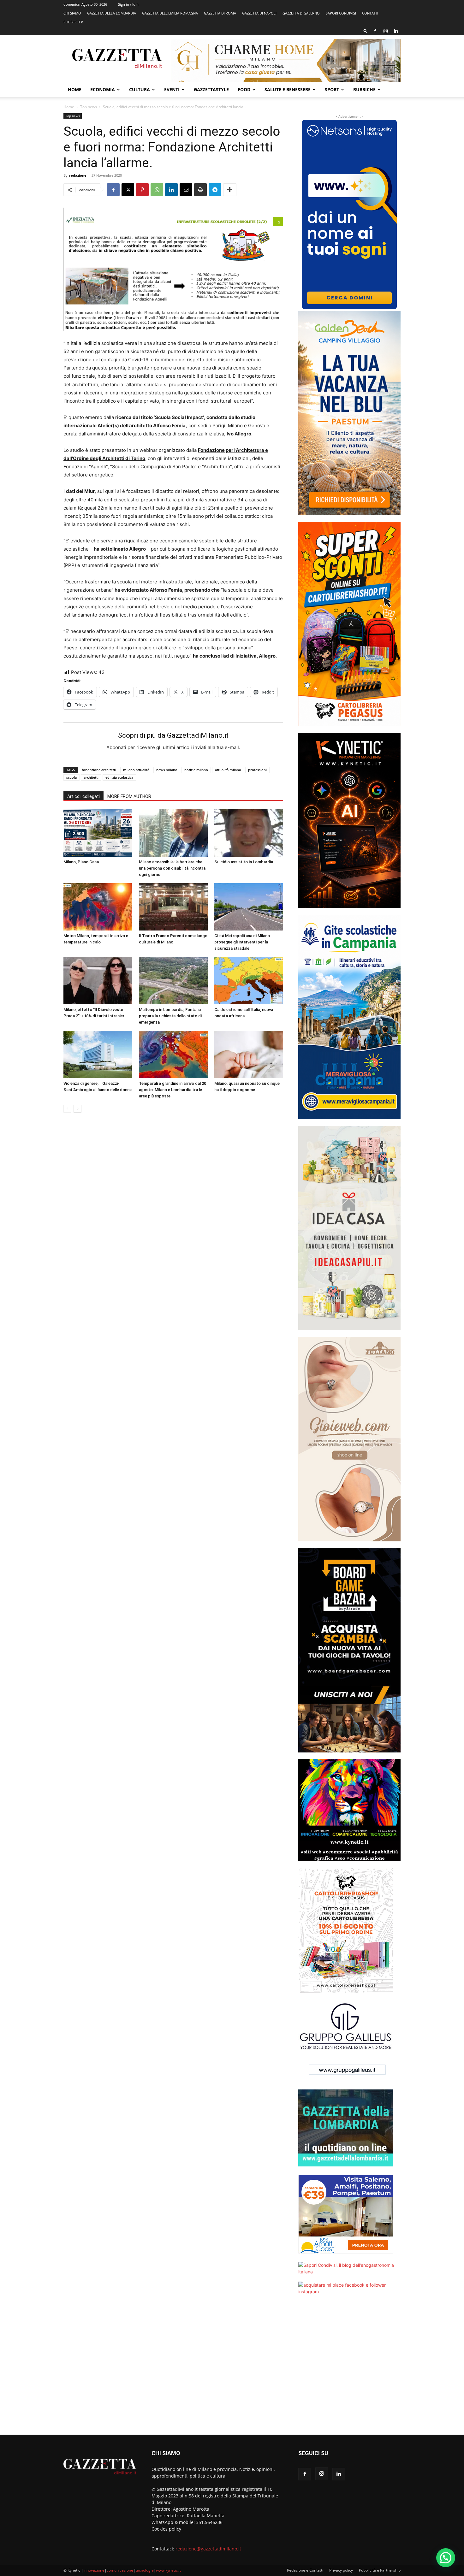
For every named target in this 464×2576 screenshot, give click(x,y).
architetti (91, 777)
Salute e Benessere (288, 89)
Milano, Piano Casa (81, 862)
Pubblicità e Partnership (380, 2570)
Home (75, 89)
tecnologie (145, 2570)
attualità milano (228, 770)
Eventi (172, 89)
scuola (71, 777)
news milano (167, 770)
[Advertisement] (349, 2369)
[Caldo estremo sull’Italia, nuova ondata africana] (249, 981)
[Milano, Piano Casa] (98, 833)
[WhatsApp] (157, 190)
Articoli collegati (83, 796)
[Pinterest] (142, 190)
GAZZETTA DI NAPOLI (259, 13)
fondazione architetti (99, 770)
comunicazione (120, 2570)
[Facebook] (375, 31)
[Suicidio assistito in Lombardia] (249, 833)
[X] (128, 190)
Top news (89, 107)
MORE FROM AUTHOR (129, 796)
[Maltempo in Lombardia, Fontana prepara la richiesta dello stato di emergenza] (173, 981)
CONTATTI (370, 13)
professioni (257, 770)
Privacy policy (341, 2570)
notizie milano (196, 770)
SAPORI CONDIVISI (341, 13)
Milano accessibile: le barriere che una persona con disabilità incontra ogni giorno (172, 868)
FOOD (244, 89)
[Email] (186, 190)
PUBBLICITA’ (73, 22)
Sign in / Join (128, 4)
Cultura (140, 89)
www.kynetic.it (168, 2570)
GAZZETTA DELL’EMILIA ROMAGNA (170, 13)
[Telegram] (215, 190)
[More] (230, 190)
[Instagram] (385, 31)
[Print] (200, 190)
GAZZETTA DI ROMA (220, 13)
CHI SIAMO (72, 13)
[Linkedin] (396, 31)
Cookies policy (166, 2529)
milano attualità (136, 770)
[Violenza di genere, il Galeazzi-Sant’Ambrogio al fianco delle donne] (98, 1055)
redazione (78, 175)
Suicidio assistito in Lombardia (244, 862)
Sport (332, 89)
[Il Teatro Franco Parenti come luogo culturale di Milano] (173, 907)
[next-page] (77, 1109)
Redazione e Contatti (305, 2570)
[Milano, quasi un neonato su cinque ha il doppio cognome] (249, 1055)
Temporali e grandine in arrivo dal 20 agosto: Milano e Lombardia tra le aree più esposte (173, 1090)
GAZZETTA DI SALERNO (301, 13)
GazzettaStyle (211, 89)
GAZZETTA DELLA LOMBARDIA (112, 13)
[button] (366, 31)
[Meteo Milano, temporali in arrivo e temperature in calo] (98, 907)
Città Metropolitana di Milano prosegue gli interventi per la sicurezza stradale (242, 942)
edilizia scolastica (119, 777)
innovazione (94, 2570)
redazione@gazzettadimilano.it (208, 2549)
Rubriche (364, 89)
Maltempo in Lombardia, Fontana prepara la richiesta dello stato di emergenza (170, 1016)
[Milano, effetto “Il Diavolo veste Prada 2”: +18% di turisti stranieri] (98, 981)
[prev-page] (67, 1109)
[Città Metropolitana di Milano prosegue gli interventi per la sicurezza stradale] (249, 907)
